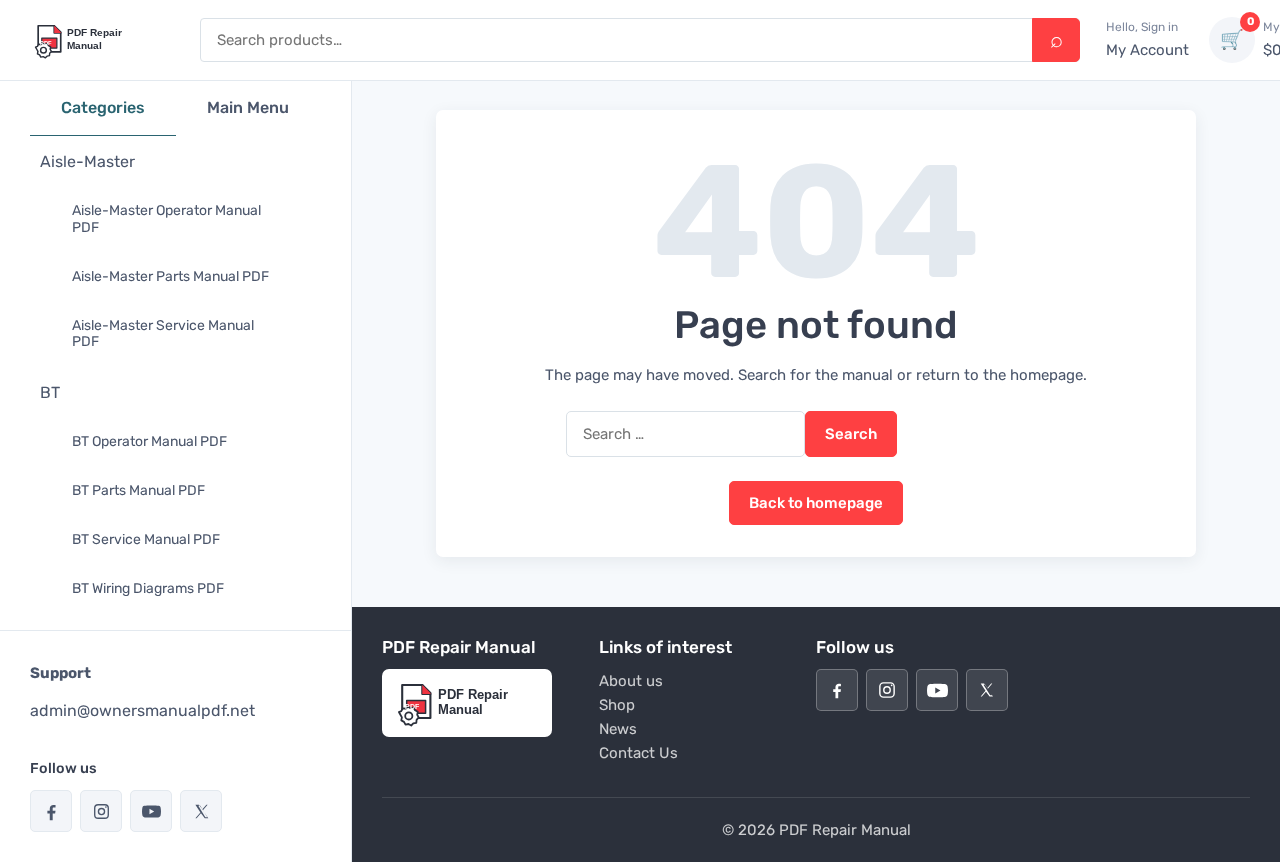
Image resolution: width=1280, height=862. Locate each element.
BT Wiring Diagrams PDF (148, 588)
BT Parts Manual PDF (138, 490)
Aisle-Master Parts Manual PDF (170, 276)
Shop (617, 705)
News (618, 729)
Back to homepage (816, 503)
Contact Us (638, 753)
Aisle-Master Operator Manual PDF (166, 219)
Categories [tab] (103, 107)
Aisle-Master (87, 161)
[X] (201, 811)
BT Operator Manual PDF (149, 441)
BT (50, 392)
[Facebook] (51, 811)
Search (1056, 40)
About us (631, 681)
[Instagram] (101, 811)
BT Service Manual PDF (146, 539)
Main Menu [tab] (248, 107)
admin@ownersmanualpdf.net (142, 710)
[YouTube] (151, 811)
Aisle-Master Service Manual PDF (163, 334)
